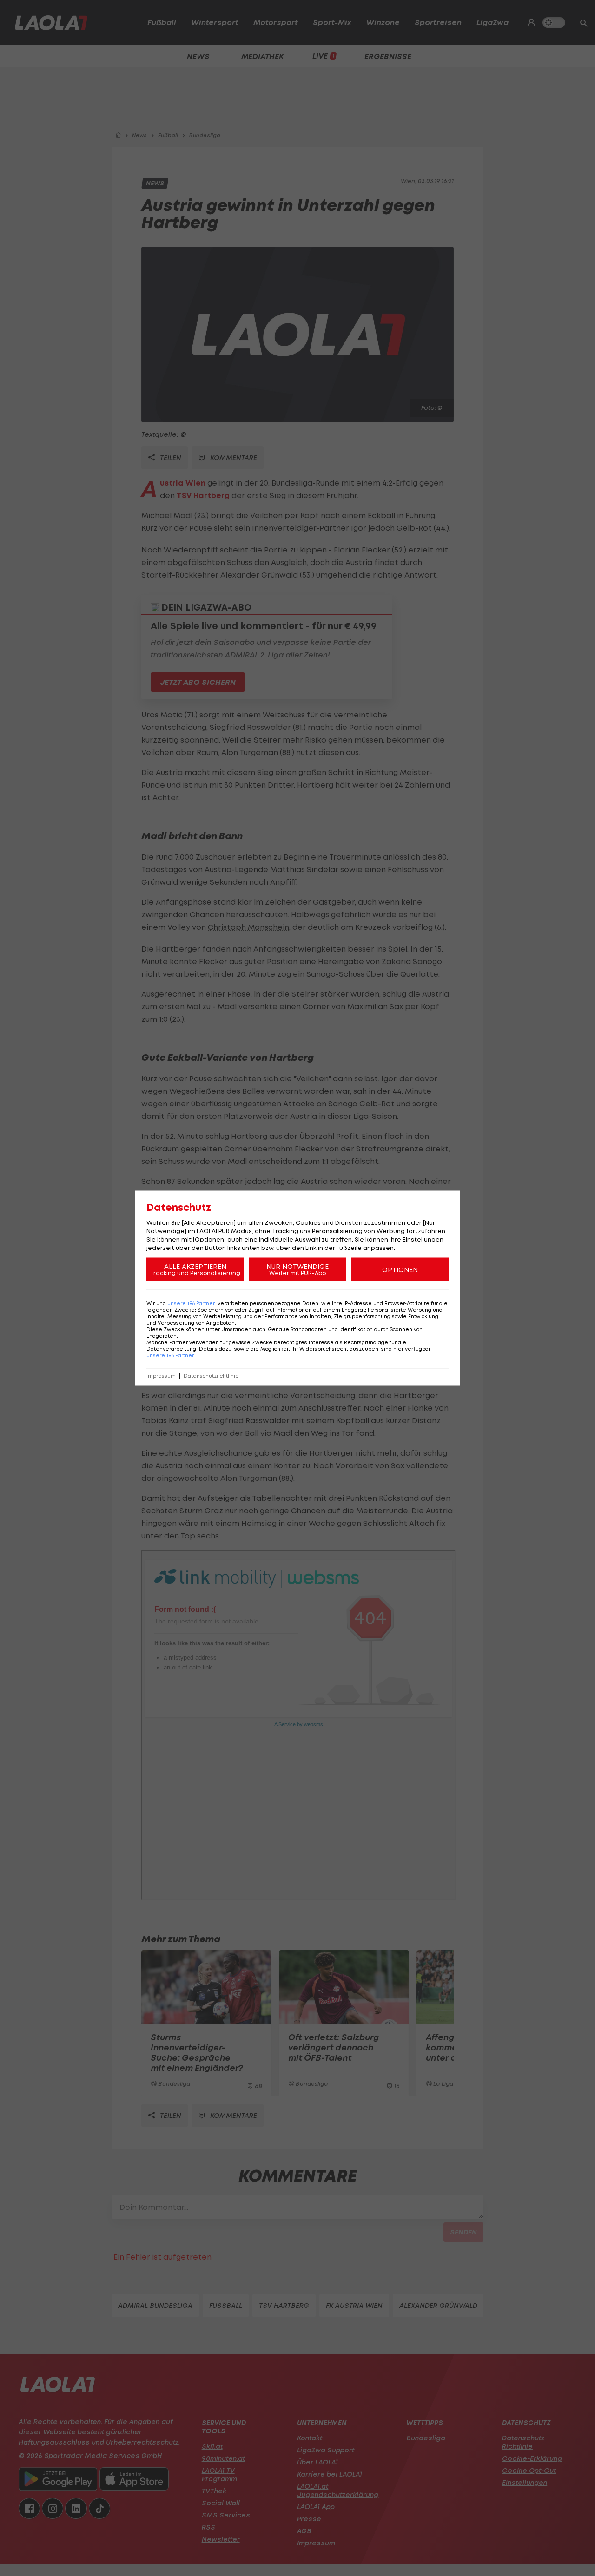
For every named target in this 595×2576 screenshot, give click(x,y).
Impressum (161, 1376)
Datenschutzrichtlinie (211, 1376)
